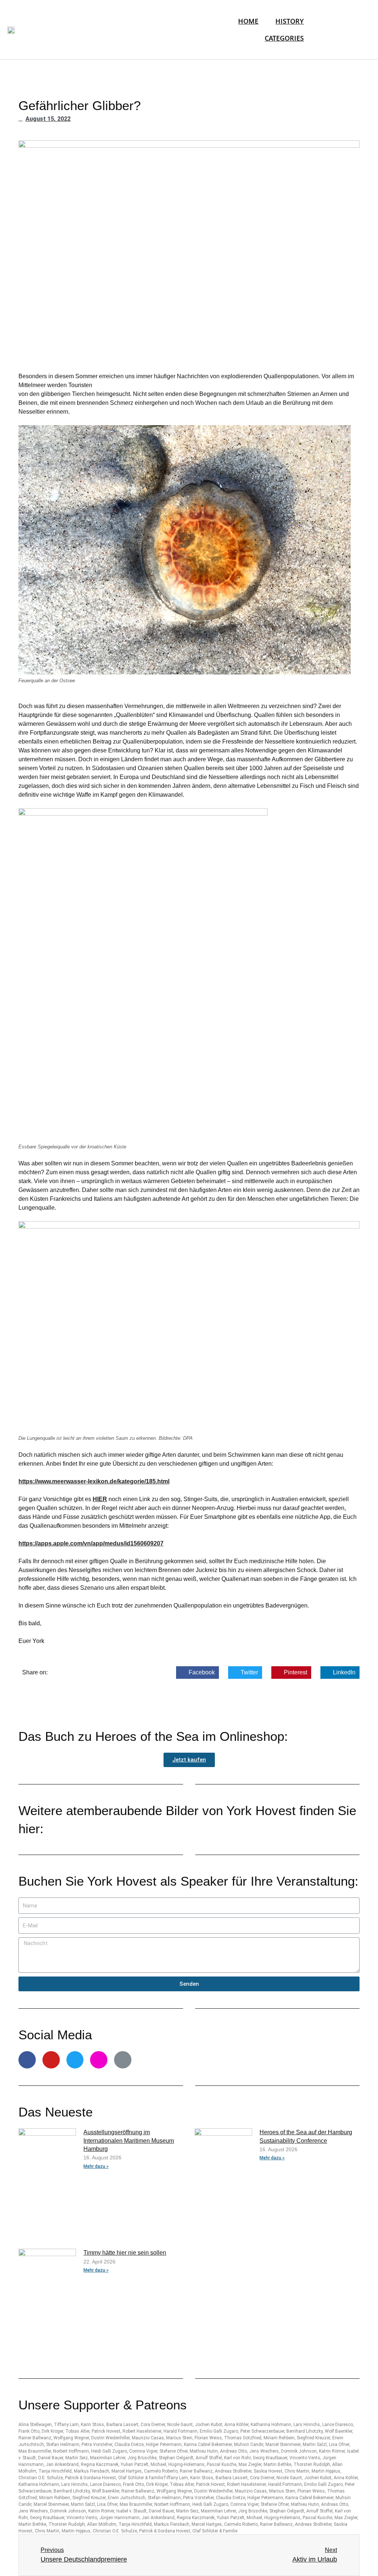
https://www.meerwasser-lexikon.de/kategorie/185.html (94, 1481)
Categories (284, 38)
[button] (189, 1760)
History (290, 21)
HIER (100, 1499)
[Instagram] (99, 2060)
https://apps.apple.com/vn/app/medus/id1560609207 (91, 1543)
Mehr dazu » (96, 2166)
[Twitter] (75, 2060)
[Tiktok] (123, 2060)
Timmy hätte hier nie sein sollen (125, 2253)
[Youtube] (51, 2060)
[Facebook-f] (27, 2060)
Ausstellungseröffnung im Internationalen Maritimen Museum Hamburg (129, 2141)
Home (248, 21)
